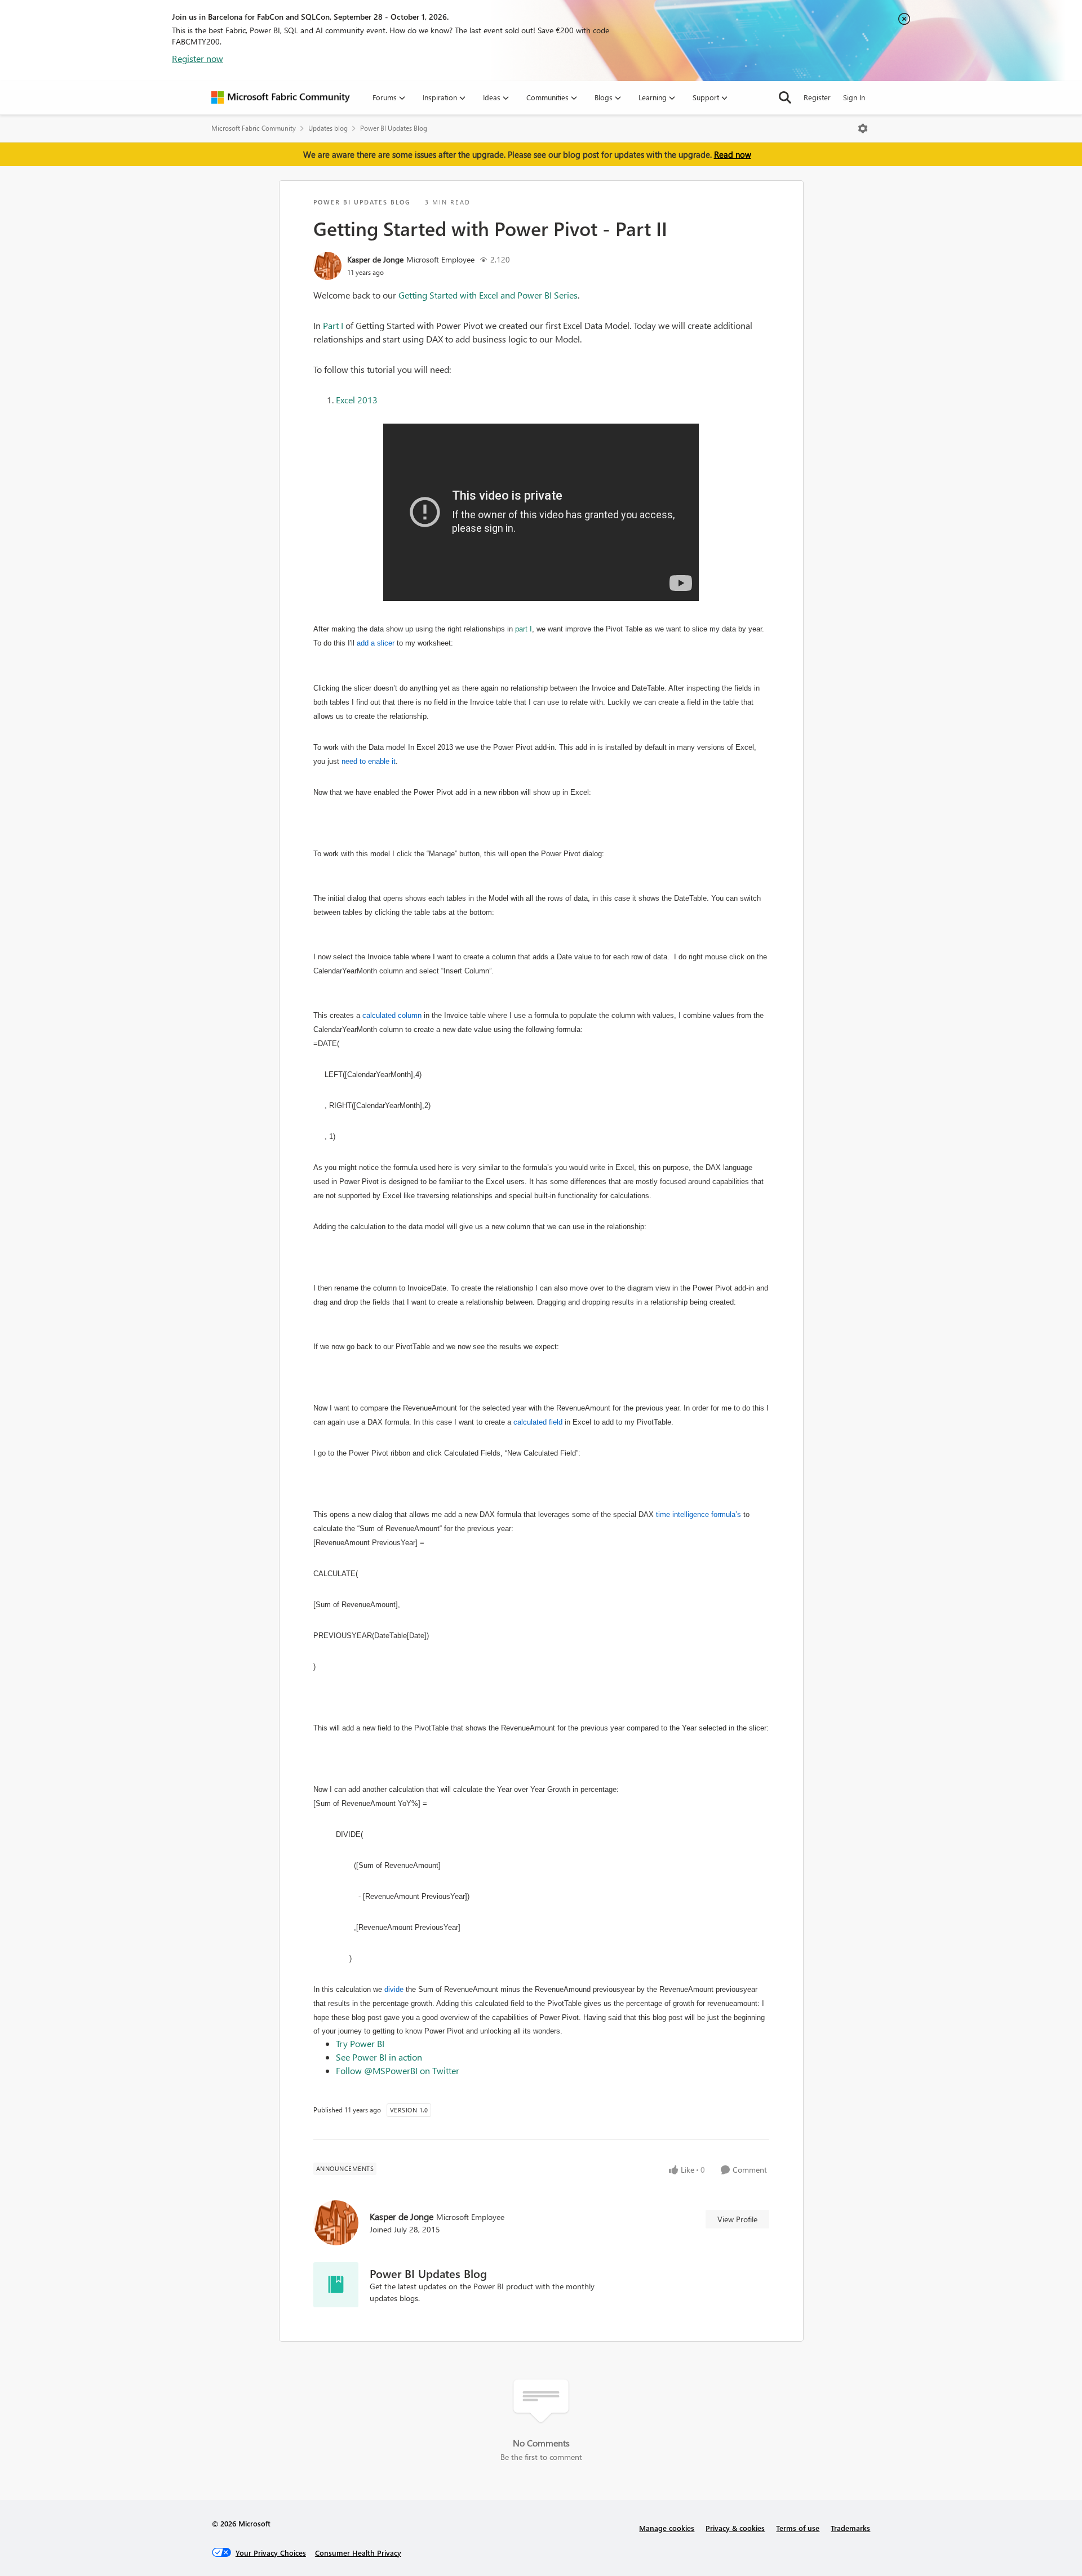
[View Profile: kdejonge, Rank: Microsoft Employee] (327, 266)
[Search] (785, 97)
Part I (333, 325)
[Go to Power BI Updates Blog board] (336, 2285)
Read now (733, 154)
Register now (198, 58)
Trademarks (850, 2528)
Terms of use (798, 2528)
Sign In (854, 97)
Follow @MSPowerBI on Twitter (398, 2070)
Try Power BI (360, 2043)
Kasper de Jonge (375, 259)
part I (524, 629)
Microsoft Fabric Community (254, 128)
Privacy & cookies (735, 2528)
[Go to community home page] (281, 97)
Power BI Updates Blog (394, 128)
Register (817, 97)
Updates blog (328, 128)
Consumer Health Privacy (358, 2553)
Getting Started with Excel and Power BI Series (488, 295)
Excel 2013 (357, 400)
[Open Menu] (863, 128)
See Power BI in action (379, 2057)
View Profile (737, 2219)
